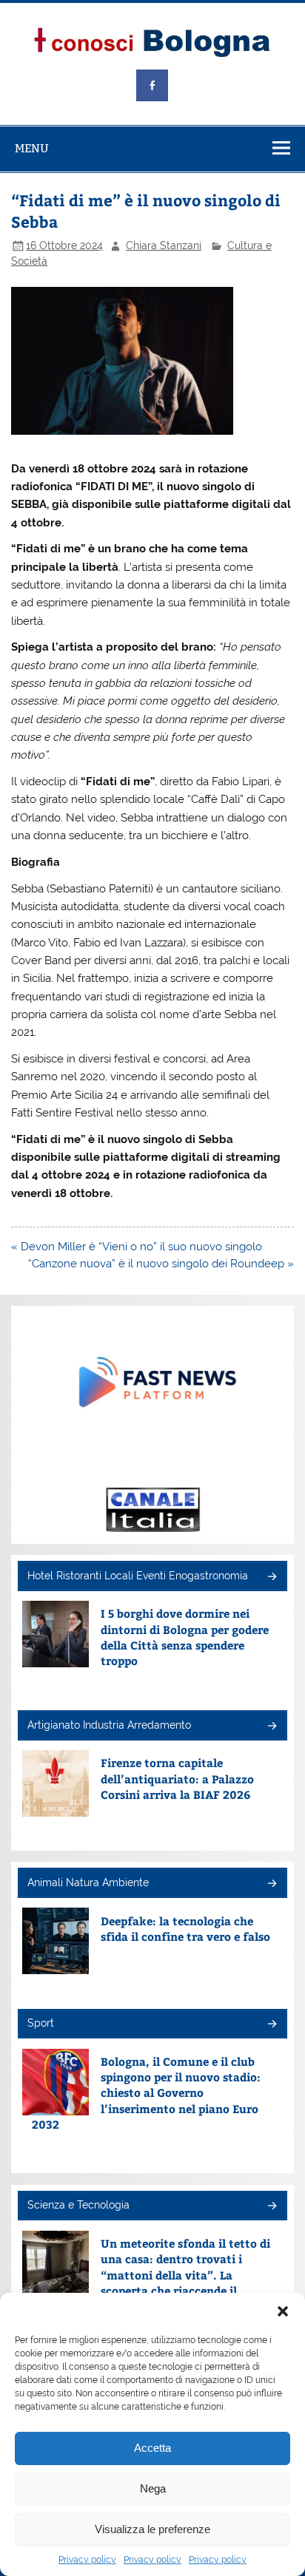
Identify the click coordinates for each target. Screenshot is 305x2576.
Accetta (152, 2448)
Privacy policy (87, 2560)
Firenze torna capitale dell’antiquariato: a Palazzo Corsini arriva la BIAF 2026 (177, 1778)
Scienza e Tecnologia (78, 2205)
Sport (41, 2023)
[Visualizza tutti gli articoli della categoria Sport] (271, 2025)
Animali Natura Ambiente (88, 1882)
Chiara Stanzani (164, 245)
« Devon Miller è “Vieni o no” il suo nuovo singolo (137, 1247)
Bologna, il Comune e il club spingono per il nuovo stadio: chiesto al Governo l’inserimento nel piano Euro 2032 (146, 2092)
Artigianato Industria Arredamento (109, 1725)
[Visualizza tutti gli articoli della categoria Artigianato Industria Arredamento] (271, 1727)
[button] (283, 2311)
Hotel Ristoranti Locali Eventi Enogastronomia (138, 1576)
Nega (153, 2488)
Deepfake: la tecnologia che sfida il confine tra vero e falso (185, 1928)
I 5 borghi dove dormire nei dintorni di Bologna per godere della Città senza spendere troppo (185, 1637)
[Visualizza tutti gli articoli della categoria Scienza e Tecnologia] (271, 2207)
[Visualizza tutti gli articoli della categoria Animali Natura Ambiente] (271, 1884)
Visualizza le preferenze (152, 2529)
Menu (32, 148)
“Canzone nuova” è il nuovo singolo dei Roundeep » (161, 1264)
